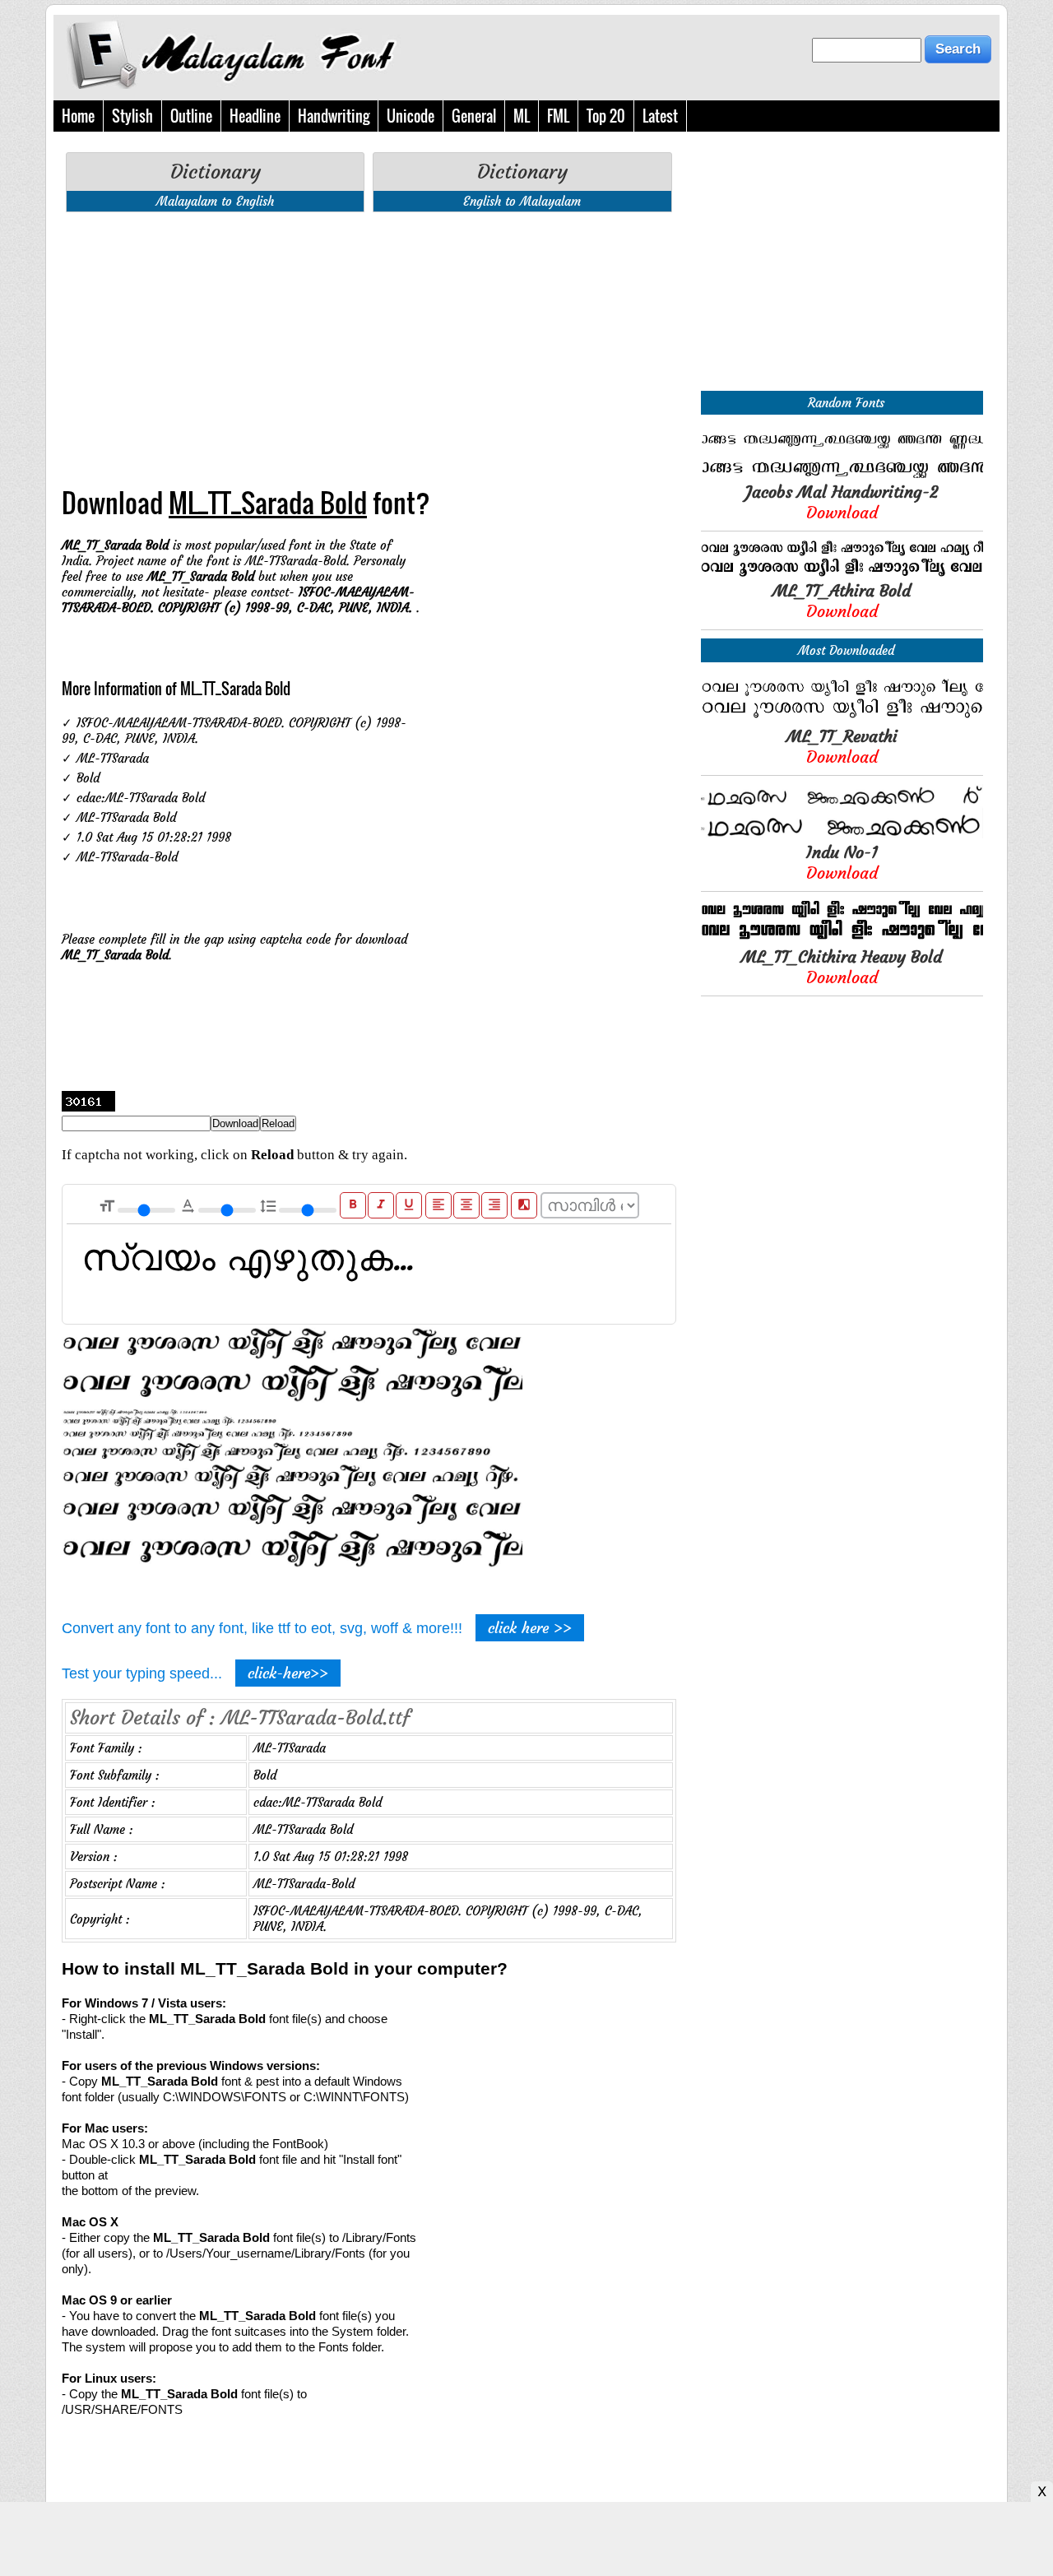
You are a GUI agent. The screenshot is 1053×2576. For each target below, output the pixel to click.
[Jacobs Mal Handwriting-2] (842, 473)
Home (78, 116)
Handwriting (334, 116)
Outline (191, 116)
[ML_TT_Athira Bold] (842, 572)
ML (522, 116)
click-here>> (288, 1673)
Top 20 (606, 116)
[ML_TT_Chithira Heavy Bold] (842, 938)
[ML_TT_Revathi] (842, 718)
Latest (660, 116)
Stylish (132, 116)
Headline (255, 116)
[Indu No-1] (842, 834)
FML (558, 116)
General (474, 116)
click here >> (530, 1628)
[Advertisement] (369, 340)
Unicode (411, 116)
